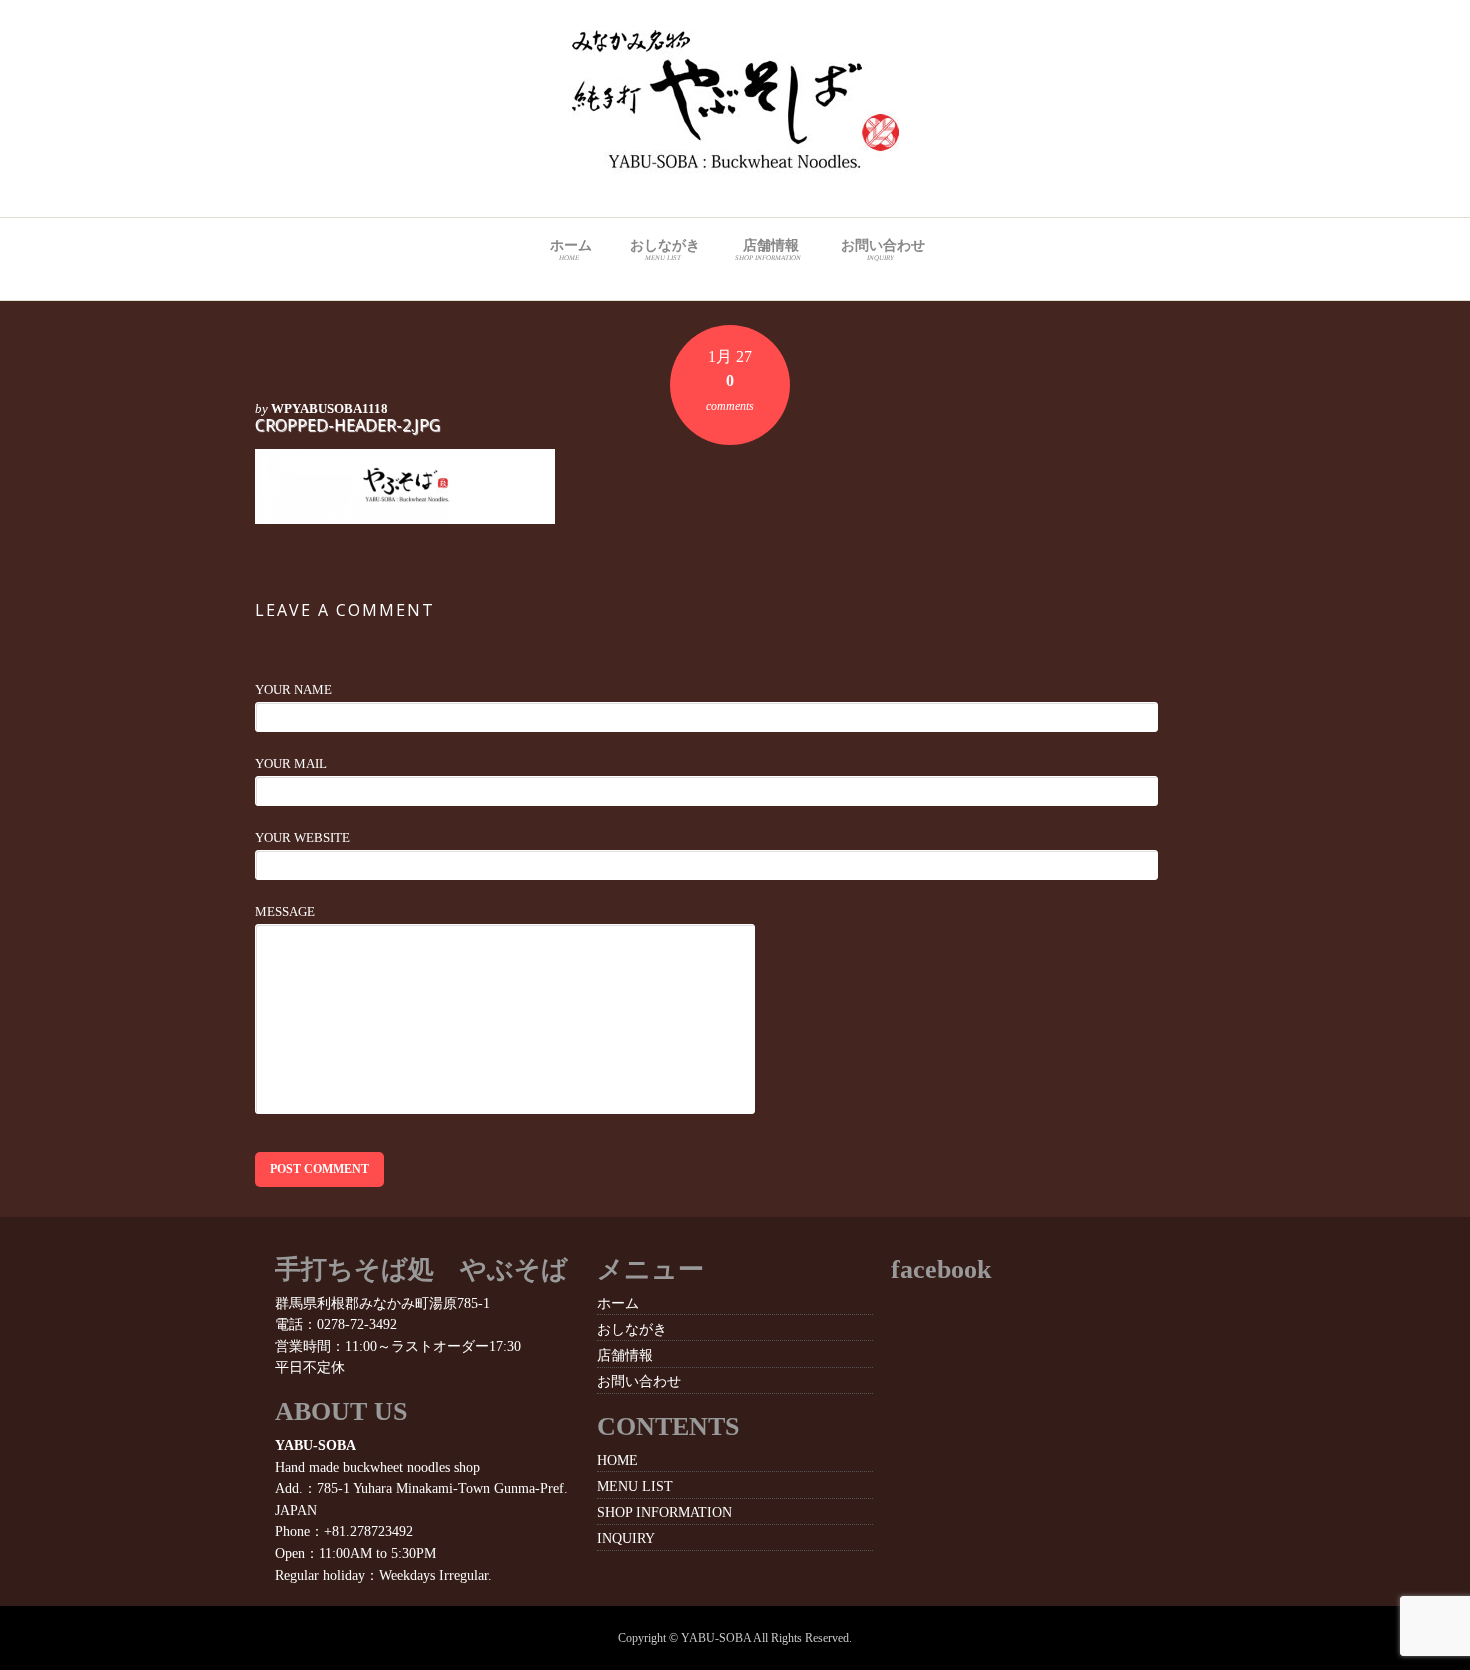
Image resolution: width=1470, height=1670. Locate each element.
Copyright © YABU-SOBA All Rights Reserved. (735, 1638)
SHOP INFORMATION (664, 1512)
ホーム (571, 250)
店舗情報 (768, 250)
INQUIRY (626, 1538)
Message (285, 911)
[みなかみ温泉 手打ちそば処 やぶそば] (735, 162)
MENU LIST (635, 1486)
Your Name (293, 689)
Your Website (302, 837)
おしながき (665, 250)
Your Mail (291, 763)
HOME (617, 1460)
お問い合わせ (883, 250)
